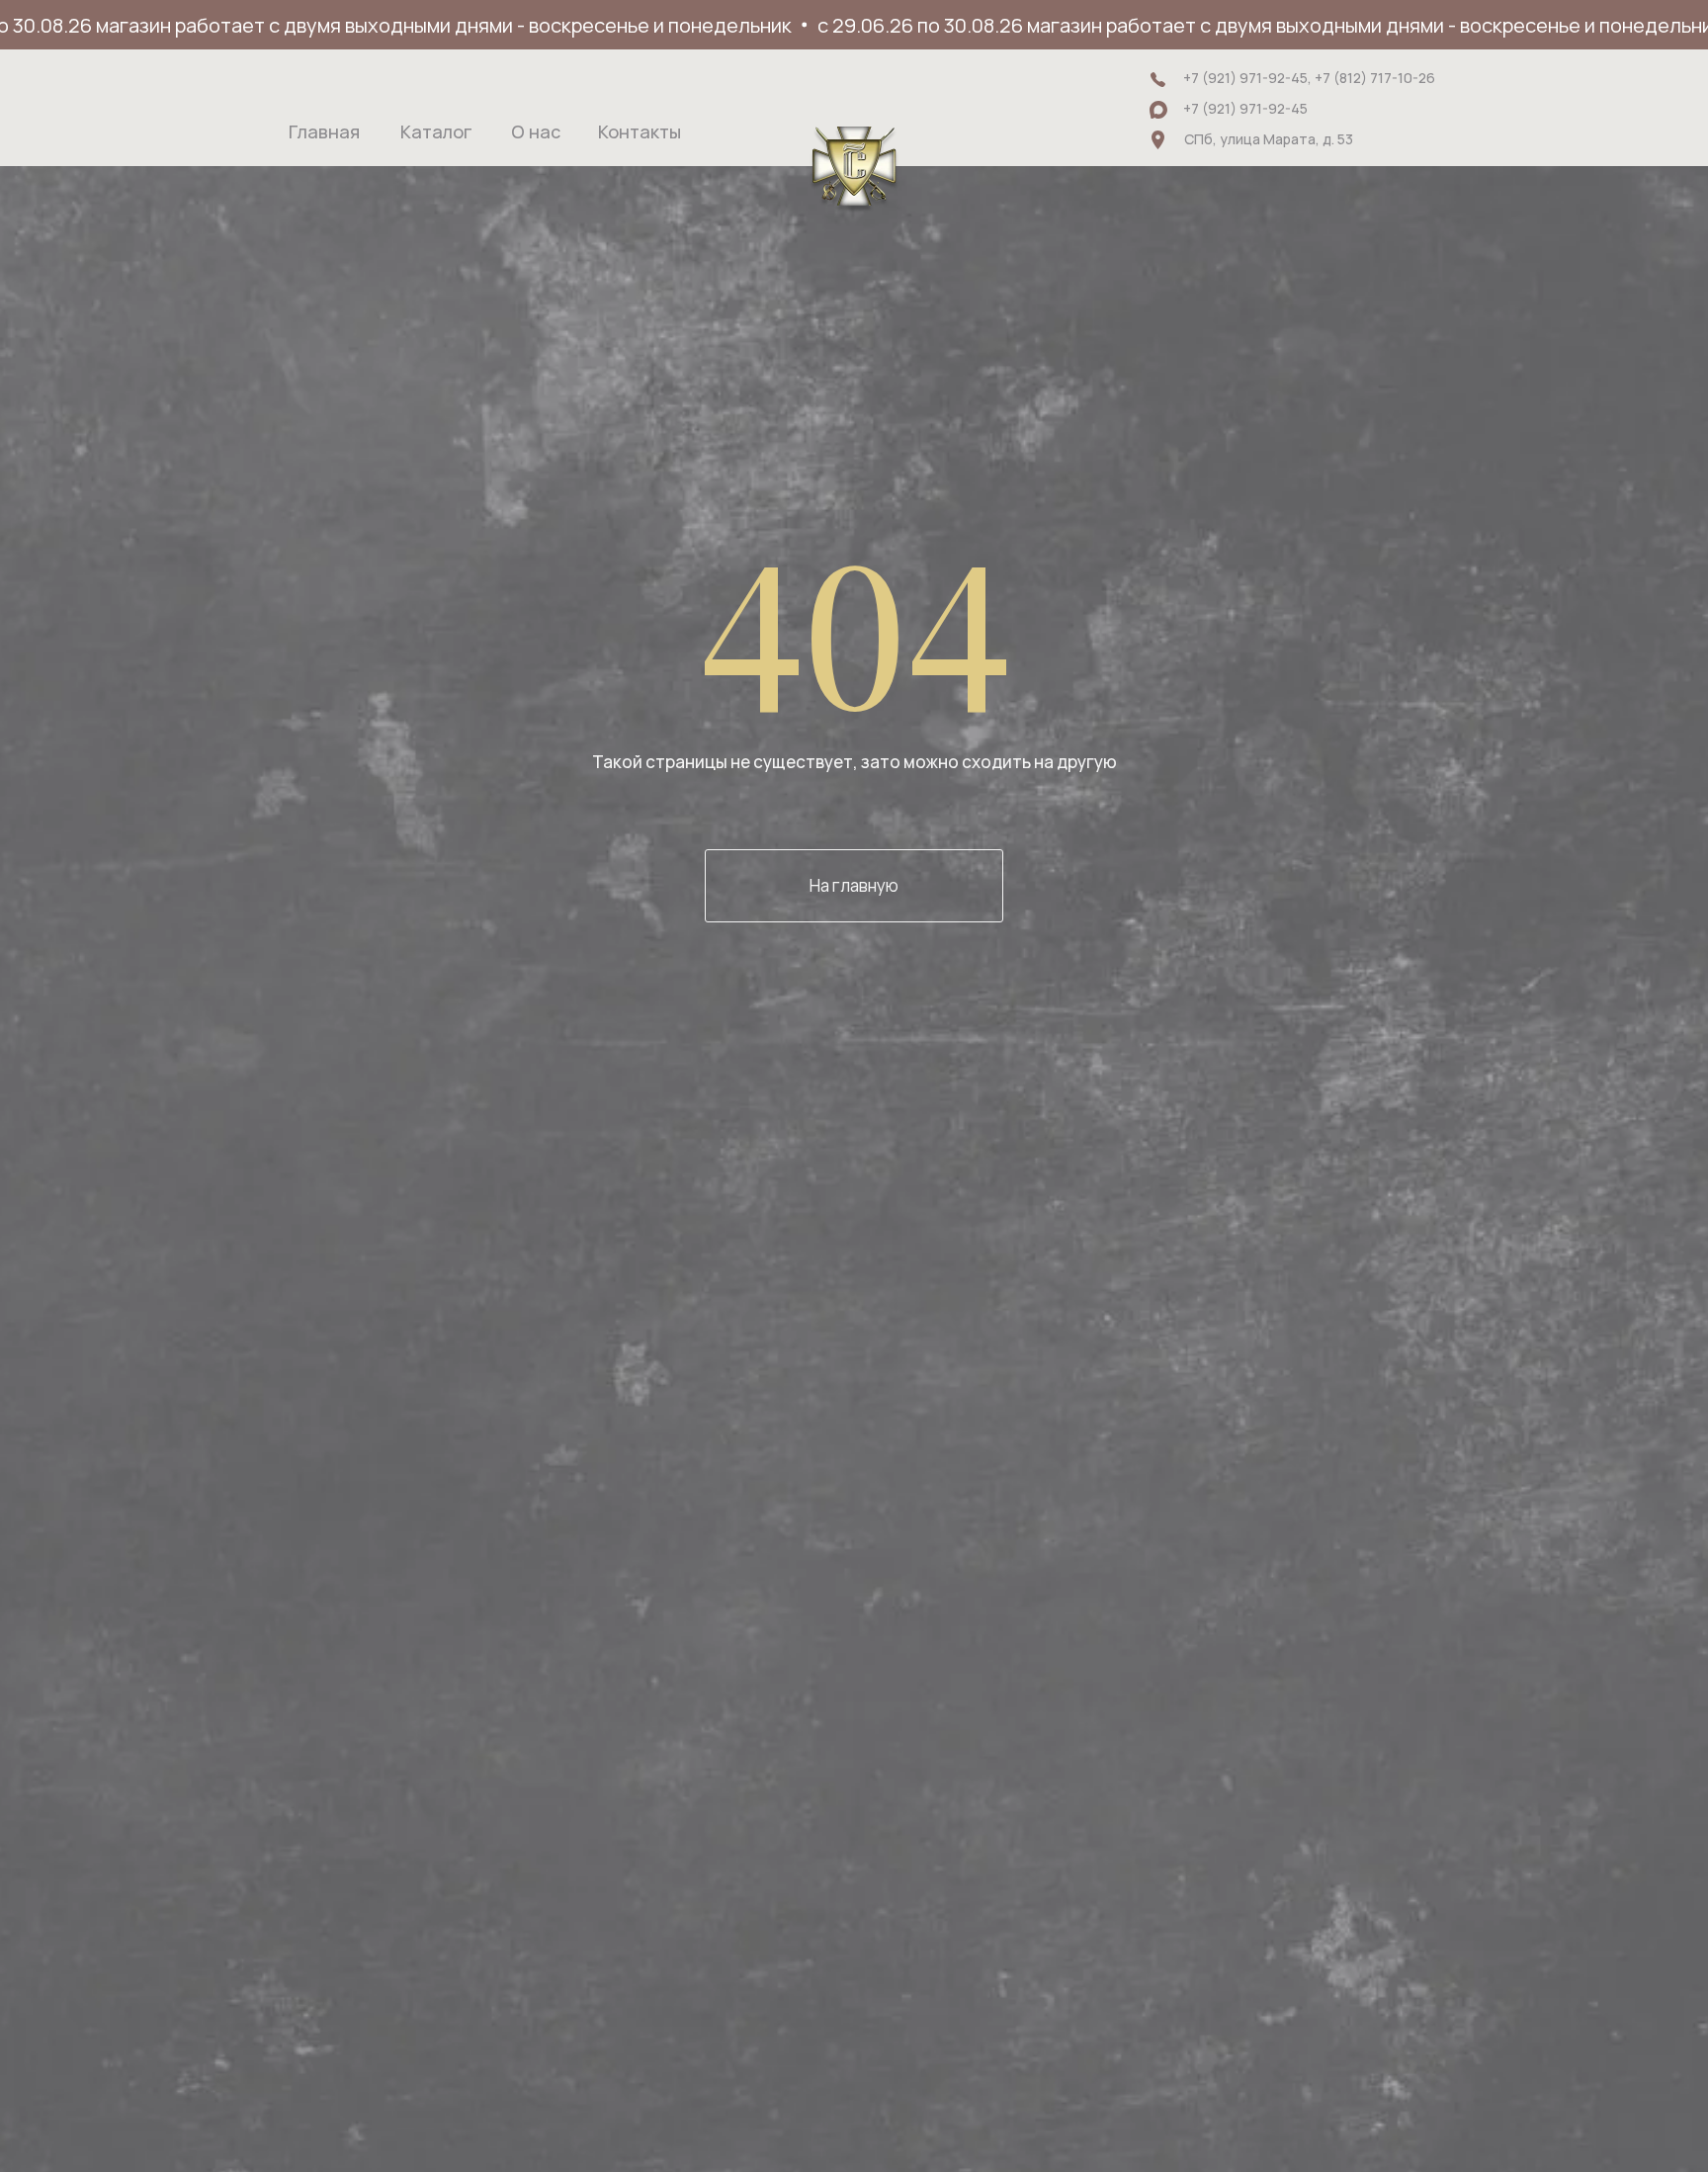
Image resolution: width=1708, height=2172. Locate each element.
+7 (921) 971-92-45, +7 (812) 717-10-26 (1309, 78)
